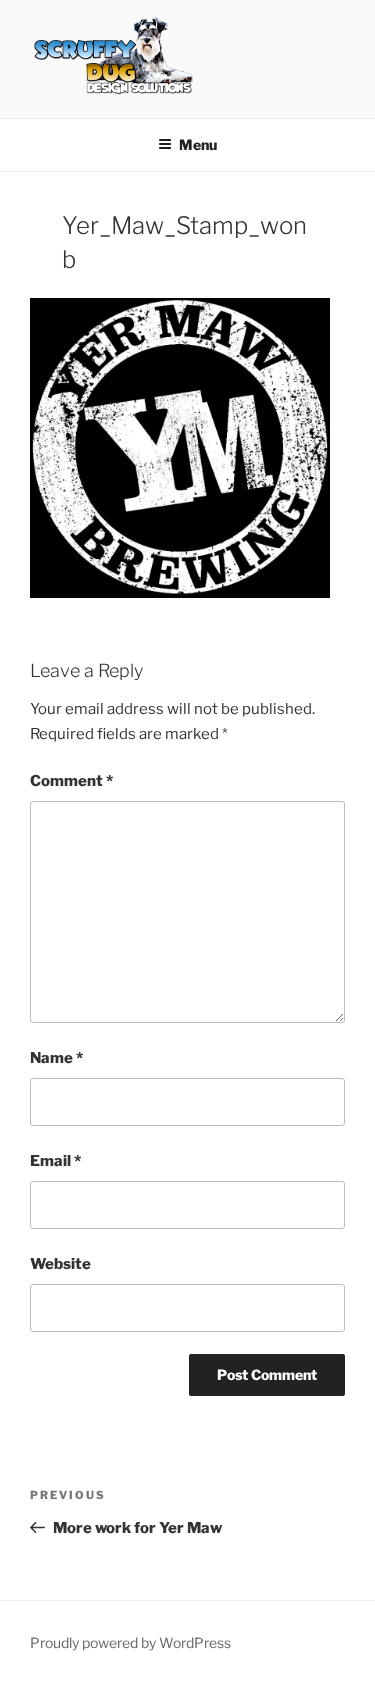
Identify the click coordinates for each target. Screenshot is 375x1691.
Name (56, 1058)
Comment (71, 781)
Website (60, 1264)
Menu (198, 144)
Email (55, 1161)
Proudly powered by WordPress (130, 1642)
